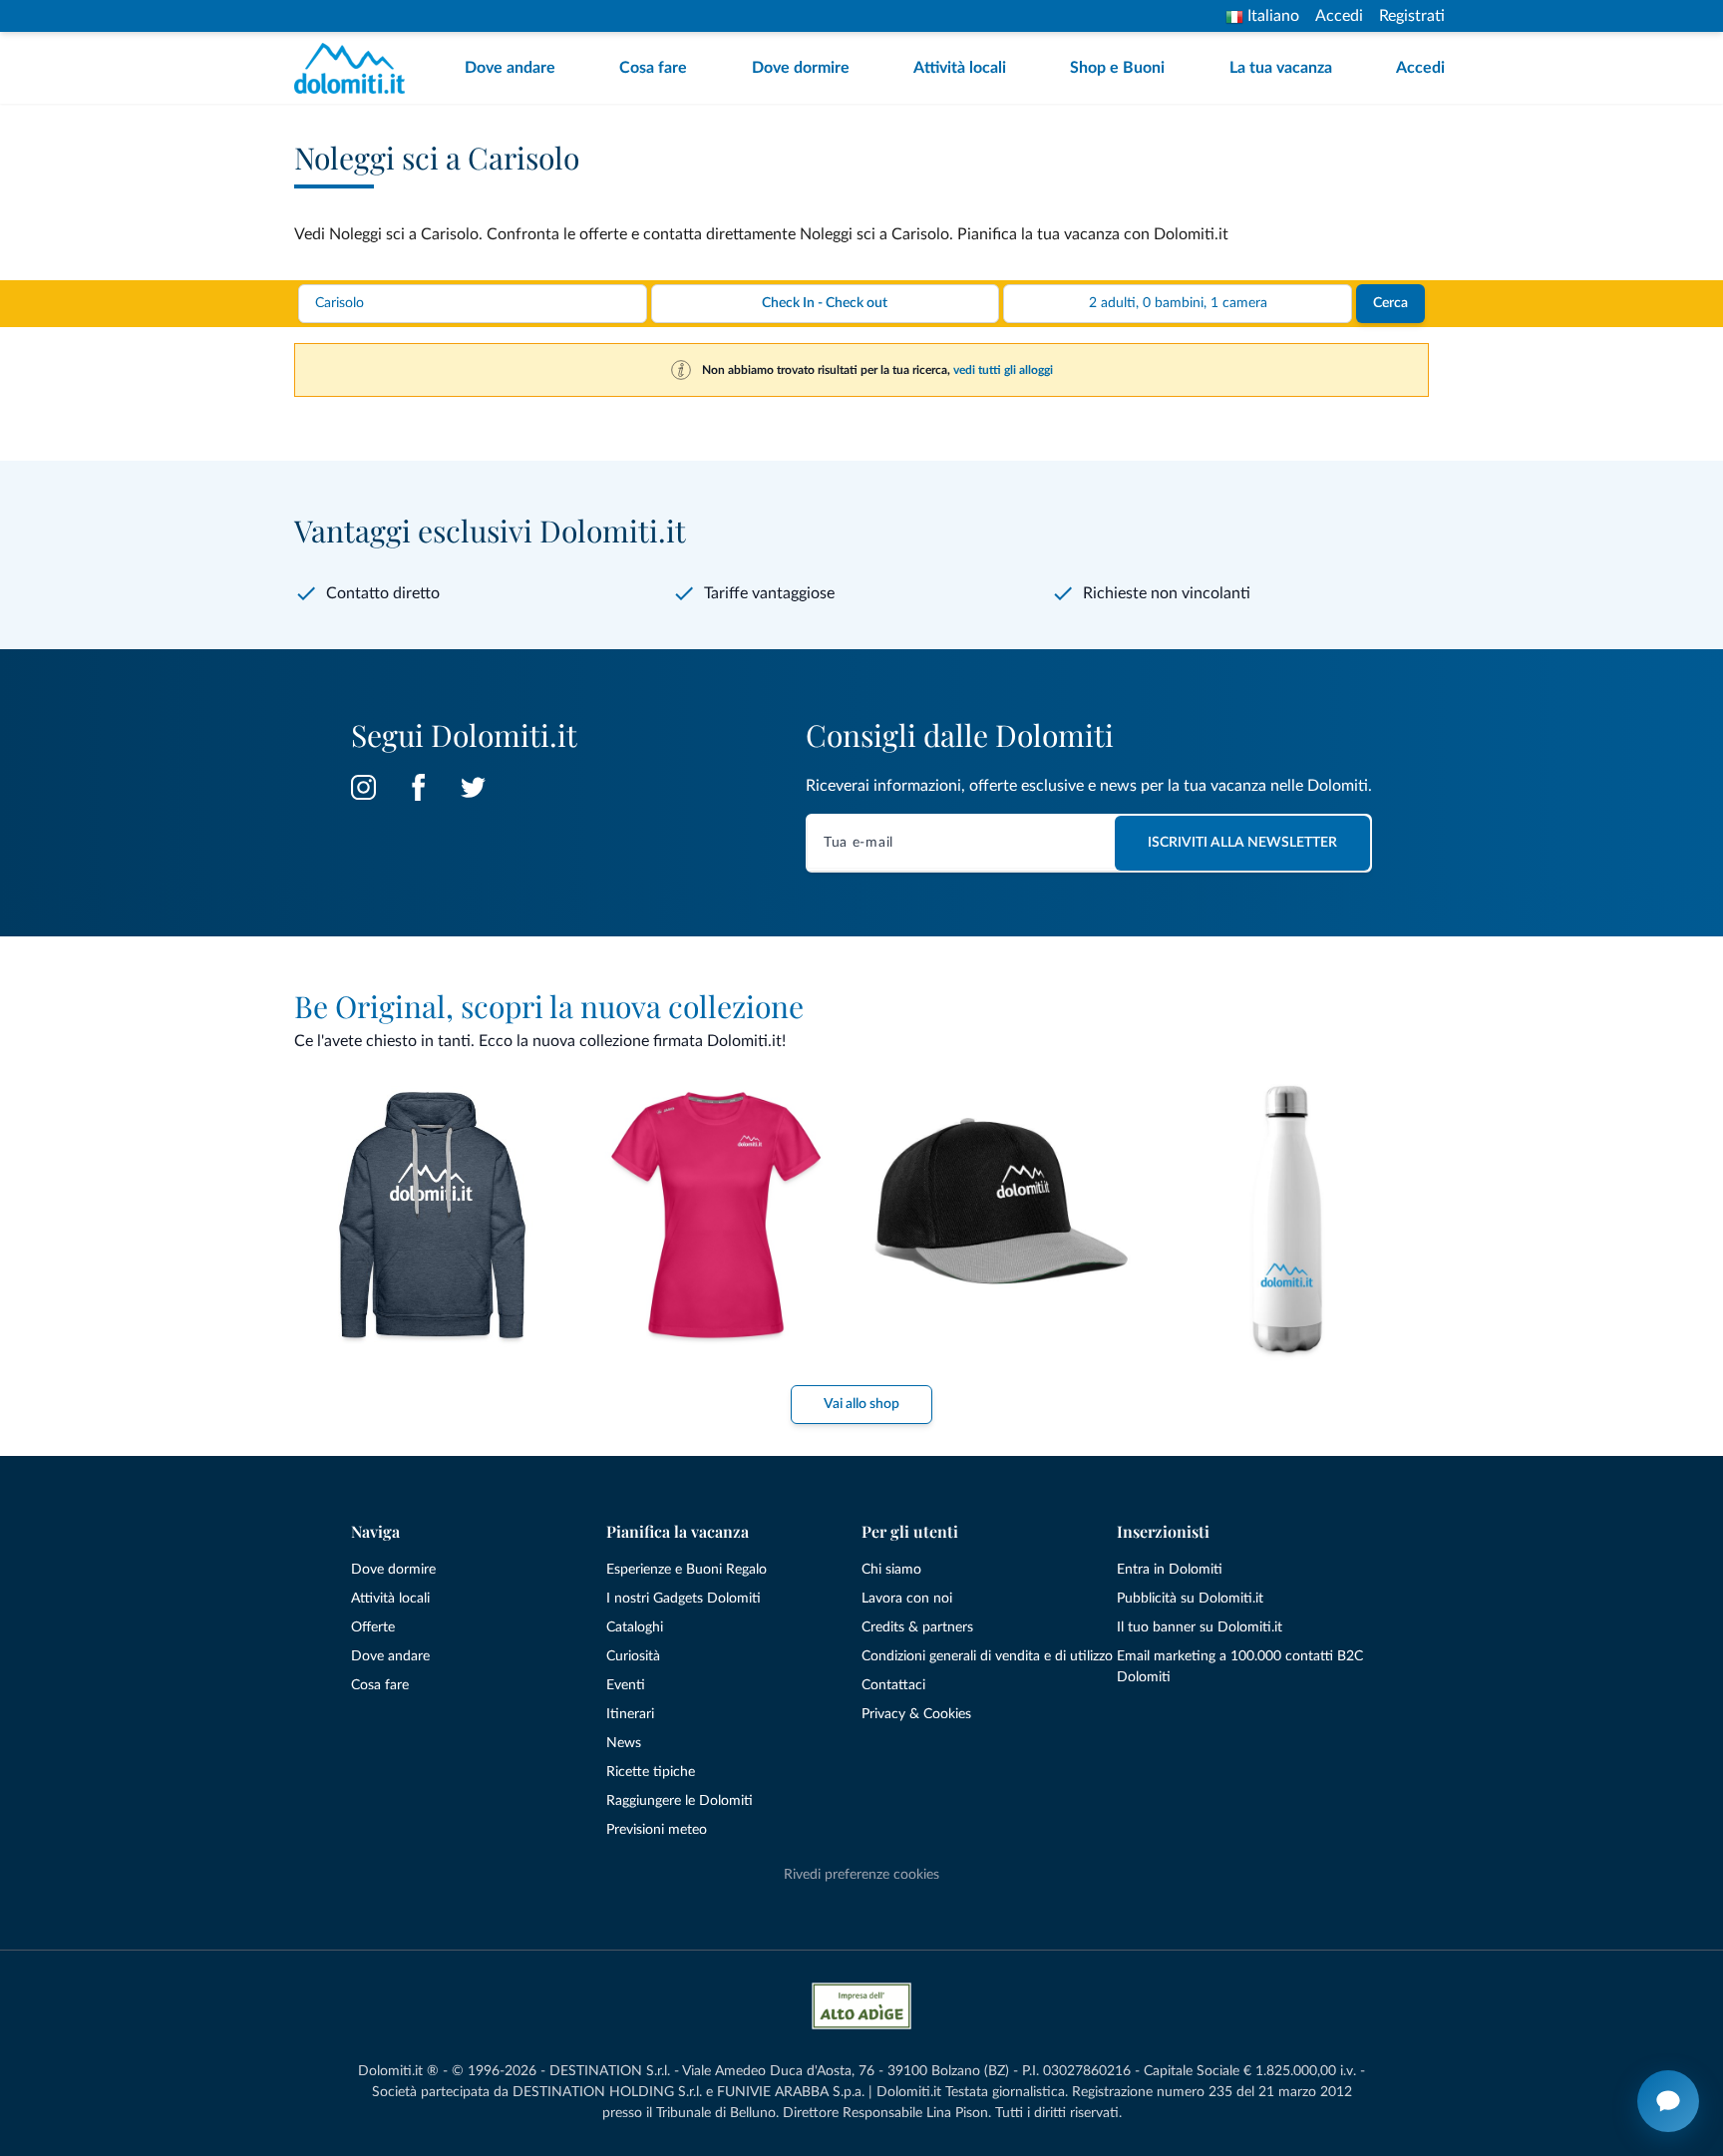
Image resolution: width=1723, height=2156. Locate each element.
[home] (355, 68)
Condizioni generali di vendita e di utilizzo (987, 1656)
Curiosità (633, 1656)
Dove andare (510, 68)
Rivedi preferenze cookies (861, 1875)
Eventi (626, 1685)
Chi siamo (891, 1570)
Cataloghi (635, 1627)
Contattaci (893, 1685)
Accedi (1339, 16)
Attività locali (960, 68)
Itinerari (630, 1714)
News (624, 1743)
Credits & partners (917, 1627)
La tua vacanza (1281, 68)
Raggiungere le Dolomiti (680, 1801)
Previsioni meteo (657, 1830)
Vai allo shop (861, 1404)
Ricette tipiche (651, 1772)
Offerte (373, 1627)
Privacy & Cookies (916, 1714)
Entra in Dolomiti (1170, 1570)
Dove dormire (801, 68)
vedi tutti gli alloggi (1003, 370)
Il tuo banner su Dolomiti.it (1200, 1627)
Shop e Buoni (1117, 68)
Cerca (1390, 303)
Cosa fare (653, 68)
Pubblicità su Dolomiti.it (1190, 1599)
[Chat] (1668, 2101)
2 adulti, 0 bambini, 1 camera (1178, 303)
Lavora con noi (907, 1599)
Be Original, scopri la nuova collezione (549, 1006)
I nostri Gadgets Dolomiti (684, 1599)
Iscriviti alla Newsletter (1242, 843)
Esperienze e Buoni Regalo (687, 1570)
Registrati (1412, 16)
